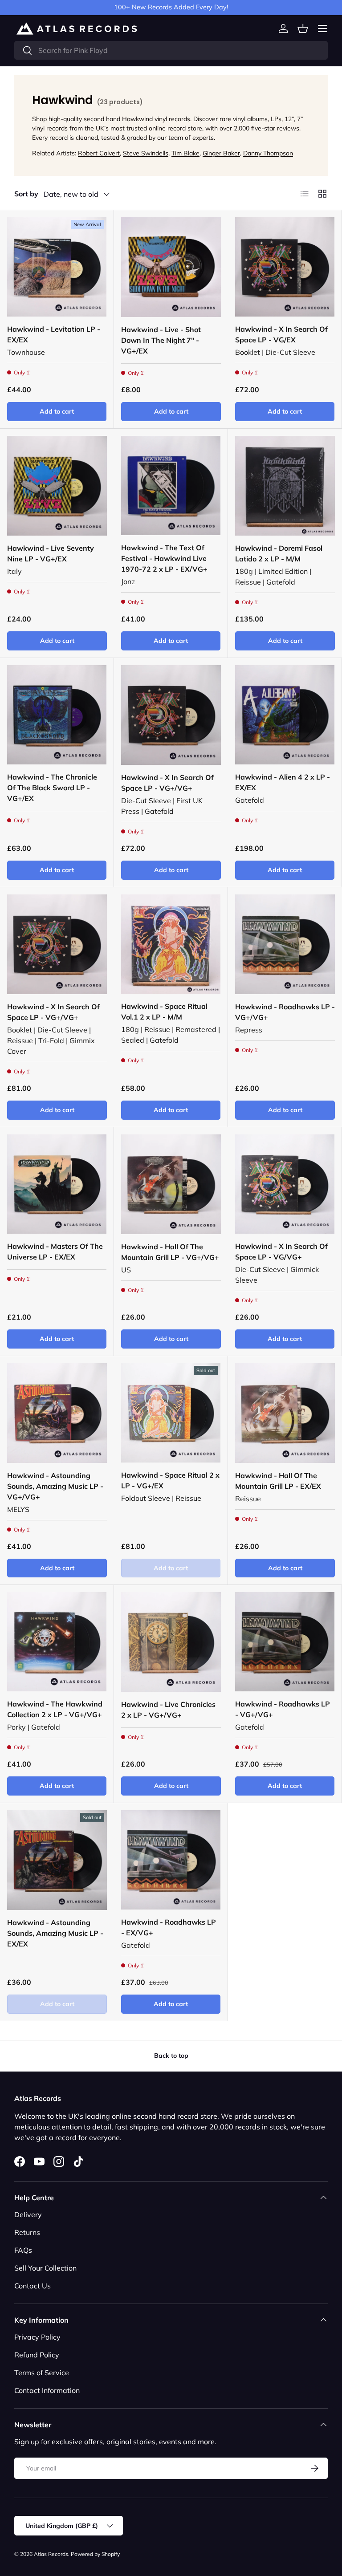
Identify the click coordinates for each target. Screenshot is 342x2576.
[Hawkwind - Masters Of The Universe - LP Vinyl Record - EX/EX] (57, 1184)
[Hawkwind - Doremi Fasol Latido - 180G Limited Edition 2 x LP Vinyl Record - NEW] (285, 486)
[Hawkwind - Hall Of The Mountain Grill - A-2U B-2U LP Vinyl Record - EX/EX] (285, 1413)
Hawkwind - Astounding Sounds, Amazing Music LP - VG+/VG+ (55, 1486)
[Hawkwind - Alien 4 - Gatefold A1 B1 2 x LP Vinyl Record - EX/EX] (285, 715)
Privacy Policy (37, 2337)
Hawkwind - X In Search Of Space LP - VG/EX (281, 334)
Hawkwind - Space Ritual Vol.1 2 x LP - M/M (164, 1012)
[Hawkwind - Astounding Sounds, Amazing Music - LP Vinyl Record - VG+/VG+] (57, 1413)
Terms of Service (42, 2373)
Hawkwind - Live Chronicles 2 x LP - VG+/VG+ (168, 1710)
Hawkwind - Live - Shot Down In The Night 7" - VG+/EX (161, 340)
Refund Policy (37, 2355)
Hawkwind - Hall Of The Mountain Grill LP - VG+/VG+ (170, 1252)
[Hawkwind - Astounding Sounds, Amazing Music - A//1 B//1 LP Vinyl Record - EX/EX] (57, 1860)
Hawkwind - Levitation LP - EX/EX (54, 334)
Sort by (26, 194)
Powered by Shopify (95, 2554)
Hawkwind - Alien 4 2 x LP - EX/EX (283, 782)
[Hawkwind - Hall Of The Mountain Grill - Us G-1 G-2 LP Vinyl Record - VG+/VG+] (171, 1184)
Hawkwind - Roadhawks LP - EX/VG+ (169, 1927)
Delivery (28, 2214)
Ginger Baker (221, 153)
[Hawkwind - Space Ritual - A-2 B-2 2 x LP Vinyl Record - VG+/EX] (171, 1413)
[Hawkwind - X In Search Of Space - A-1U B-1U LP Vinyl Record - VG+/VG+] (171, 715)
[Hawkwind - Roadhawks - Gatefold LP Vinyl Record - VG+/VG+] (285, 1642)
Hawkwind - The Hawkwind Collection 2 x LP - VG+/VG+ (55, 1709)
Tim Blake (185, 153)
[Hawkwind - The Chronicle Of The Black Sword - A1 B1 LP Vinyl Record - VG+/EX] (57, 715)
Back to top (171, 2056)
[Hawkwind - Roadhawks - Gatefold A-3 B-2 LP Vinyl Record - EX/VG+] (171, 1860)
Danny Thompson (268, 153)
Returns (27, 2232)
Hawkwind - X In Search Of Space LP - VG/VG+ (281, 1251)
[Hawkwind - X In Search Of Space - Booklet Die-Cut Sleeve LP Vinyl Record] (57, 944)
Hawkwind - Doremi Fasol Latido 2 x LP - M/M (279, 553)
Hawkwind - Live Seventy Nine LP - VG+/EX (51, 553)
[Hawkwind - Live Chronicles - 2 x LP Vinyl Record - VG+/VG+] (171, 1642)
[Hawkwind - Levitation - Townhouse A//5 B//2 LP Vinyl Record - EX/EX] (57, 267)
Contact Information (47, 2390)
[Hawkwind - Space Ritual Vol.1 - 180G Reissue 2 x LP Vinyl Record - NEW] (171, 944)
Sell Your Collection (45, 2268)
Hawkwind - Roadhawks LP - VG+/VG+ (285, 1012)
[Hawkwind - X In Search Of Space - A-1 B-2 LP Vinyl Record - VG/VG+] (285, 1184)
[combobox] (171, 50)
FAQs (23, 2250)
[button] (303, 28)
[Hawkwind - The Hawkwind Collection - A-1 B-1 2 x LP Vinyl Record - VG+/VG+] (57, 1642)
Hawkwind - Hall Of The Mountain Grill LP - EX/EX (278, 1481)
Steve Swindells (146, 153)
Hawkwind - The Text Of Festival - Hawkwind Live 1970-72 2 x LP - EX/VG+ (164, 558)
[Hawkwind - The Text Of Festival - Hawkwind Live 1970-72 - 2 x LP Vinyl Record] (171, 486)
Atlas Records (51, 2554)
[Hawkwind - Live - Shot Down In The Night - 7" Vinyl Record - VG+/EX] (171, 267)
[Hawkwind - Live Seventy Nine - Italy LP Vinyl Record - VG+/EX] (57, 486)
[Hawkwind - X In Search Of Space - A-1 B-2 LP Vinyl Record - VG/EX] (285, 267)
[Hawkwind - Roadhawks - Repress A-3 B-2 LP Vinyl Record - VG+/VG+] (285, 944)
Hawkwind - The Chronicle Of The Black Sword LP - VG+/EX (52, 788)
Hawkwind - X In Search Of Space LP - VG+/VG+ (167, 783)
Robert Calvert (99, 153)
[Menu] (322, 28)
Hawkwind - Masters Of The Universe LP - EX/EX (55, 1251)
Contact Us (33, 2286)
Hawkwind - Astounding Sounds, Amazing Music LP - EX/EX (55, 1933)
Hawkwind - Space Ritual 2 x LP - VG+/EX (170, 1480)
